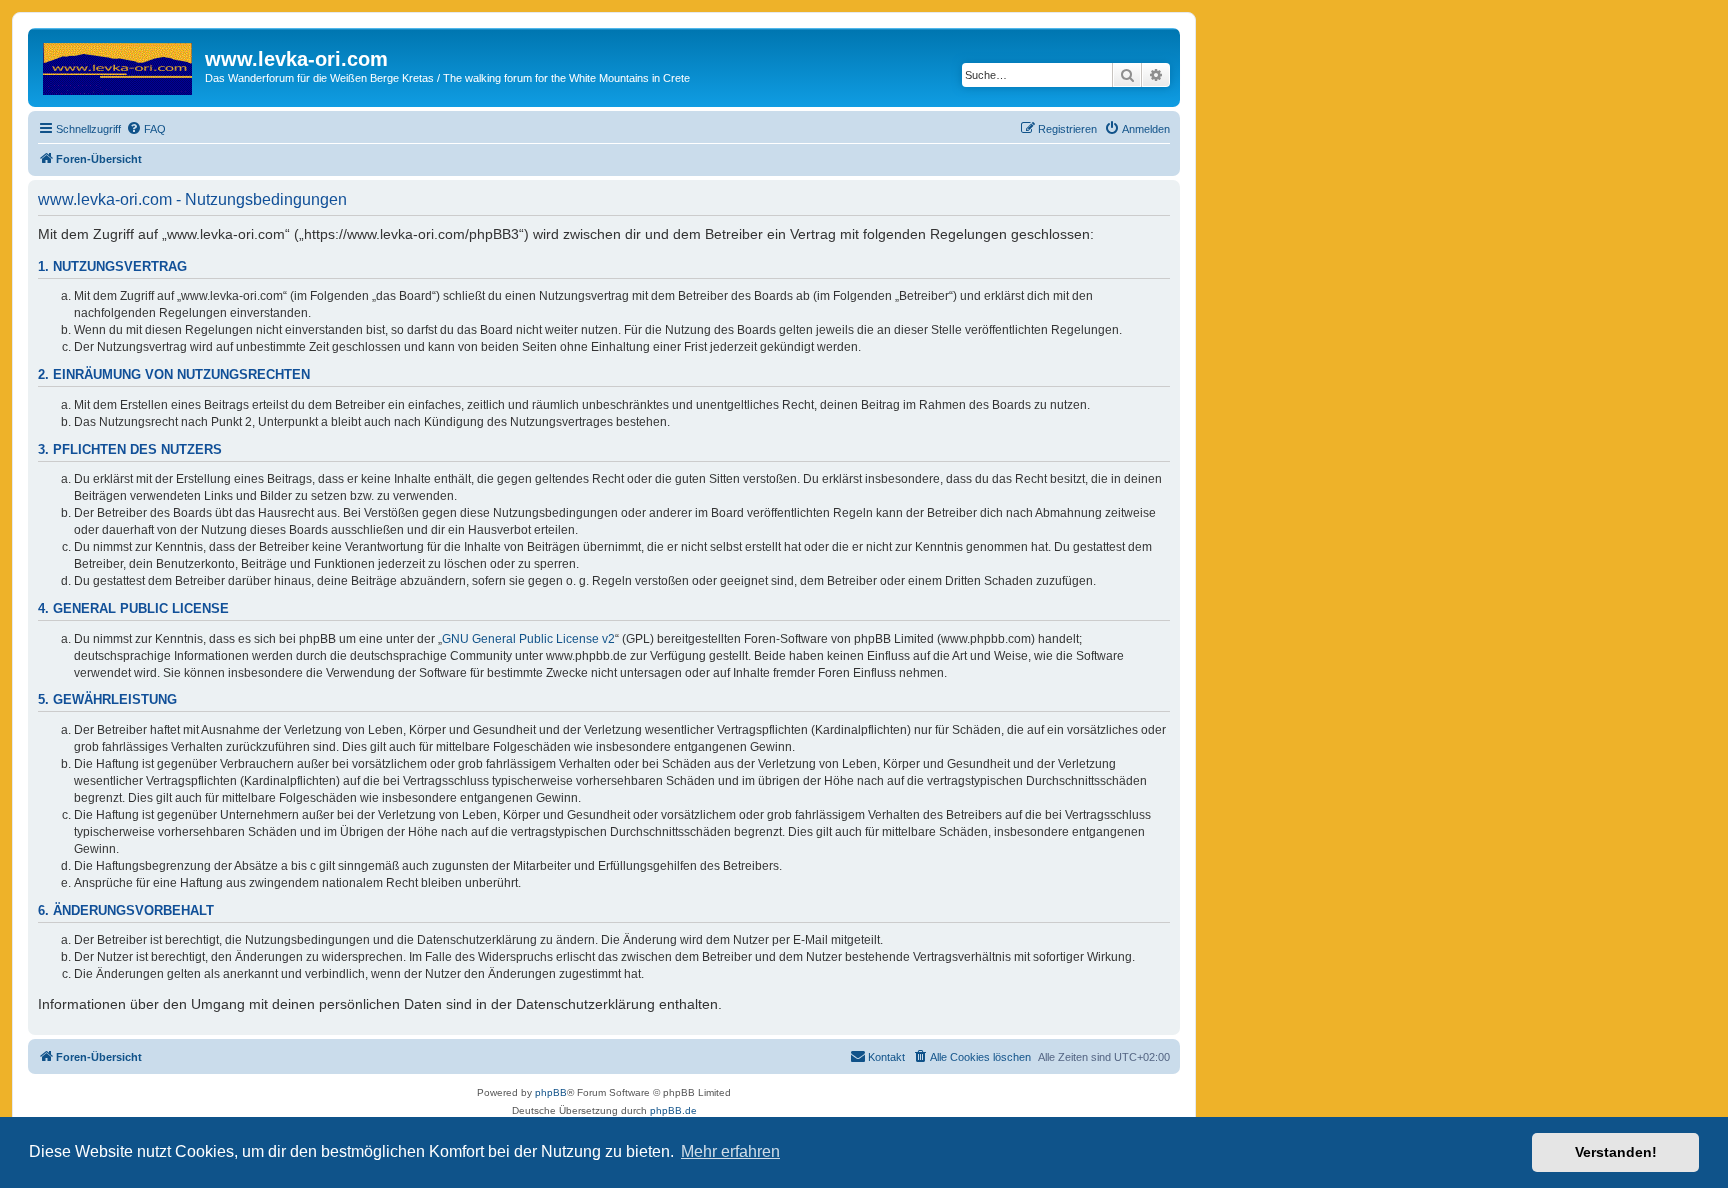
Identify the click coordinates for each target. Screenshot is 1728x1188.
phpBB (551, 1092)
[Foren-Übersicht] (119, 65)
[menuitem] (146, 129)
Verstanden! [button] (1616, 1152)
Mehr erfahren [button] (730, 1151)
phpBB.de (673, 1110)
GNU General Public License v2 (528, 639)
